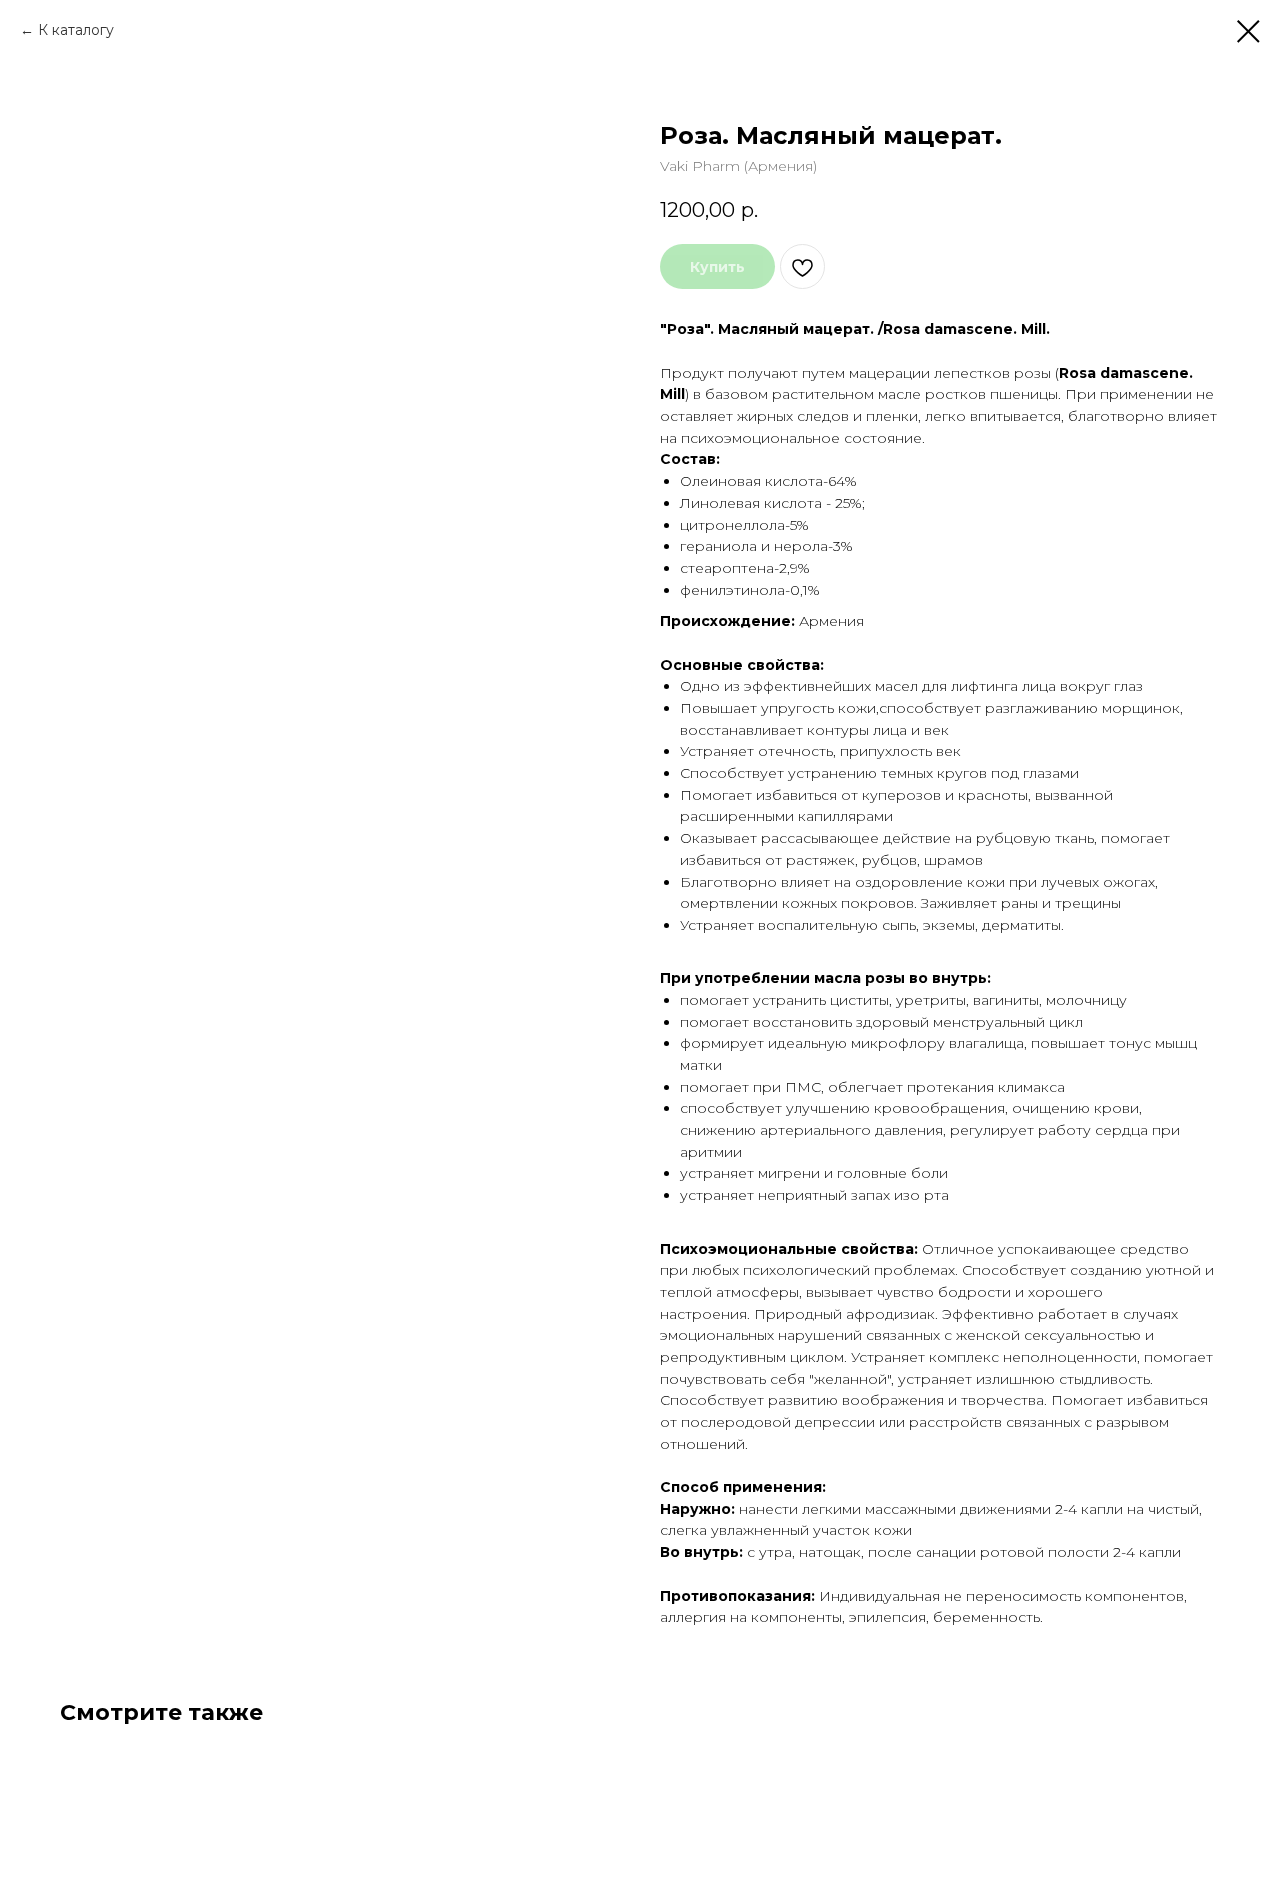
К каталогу (76, 30)
